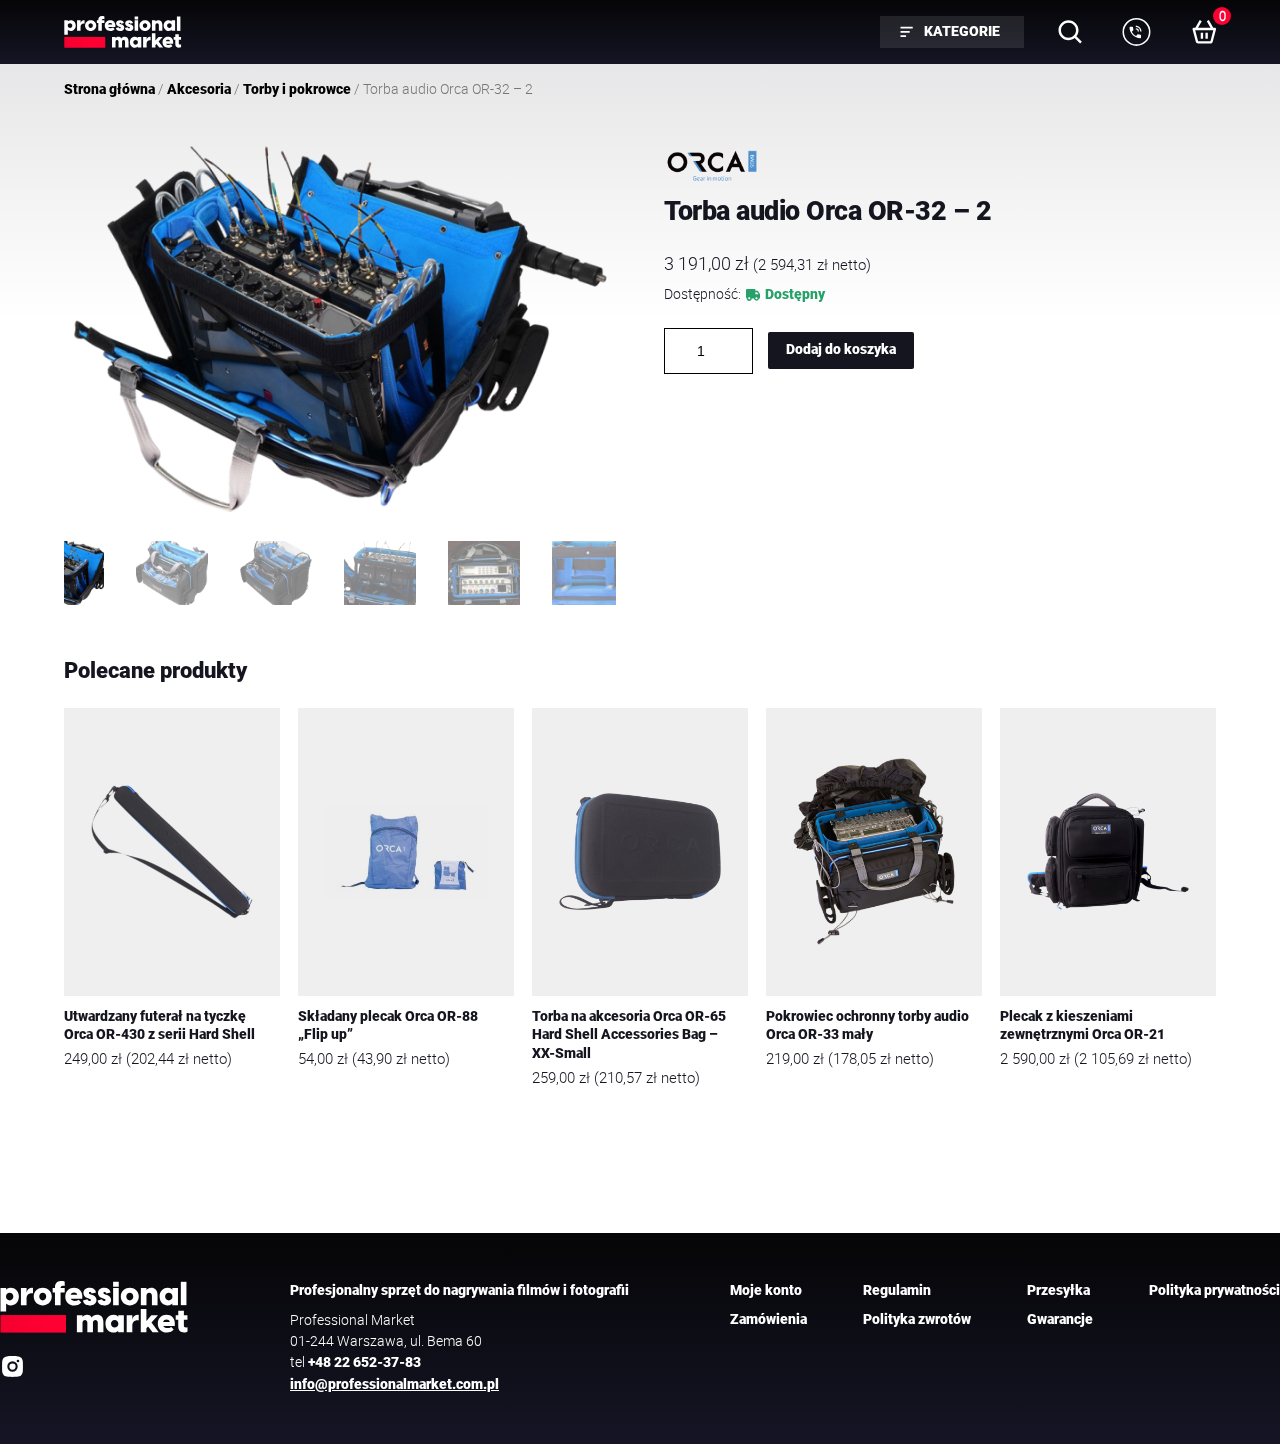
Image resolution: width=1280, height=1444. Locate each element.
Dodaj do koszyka (841, 349)
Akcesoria (199, 89)
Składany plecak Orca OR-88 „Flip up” (388, 1026)
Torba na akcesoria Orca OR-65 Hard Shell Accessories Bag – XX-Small (629, 1035)
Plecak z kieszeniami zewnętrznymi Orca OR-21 (1082, 1026)
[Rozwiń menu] (1136, 32)
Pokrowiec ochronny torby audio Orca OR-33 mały (867, 1026)
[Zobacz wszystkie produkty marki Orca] (712, 166)
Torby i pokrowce (297, 89)
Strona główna (109, 89)
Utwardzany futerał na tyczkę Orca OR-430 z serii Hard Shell (159, 1026)
